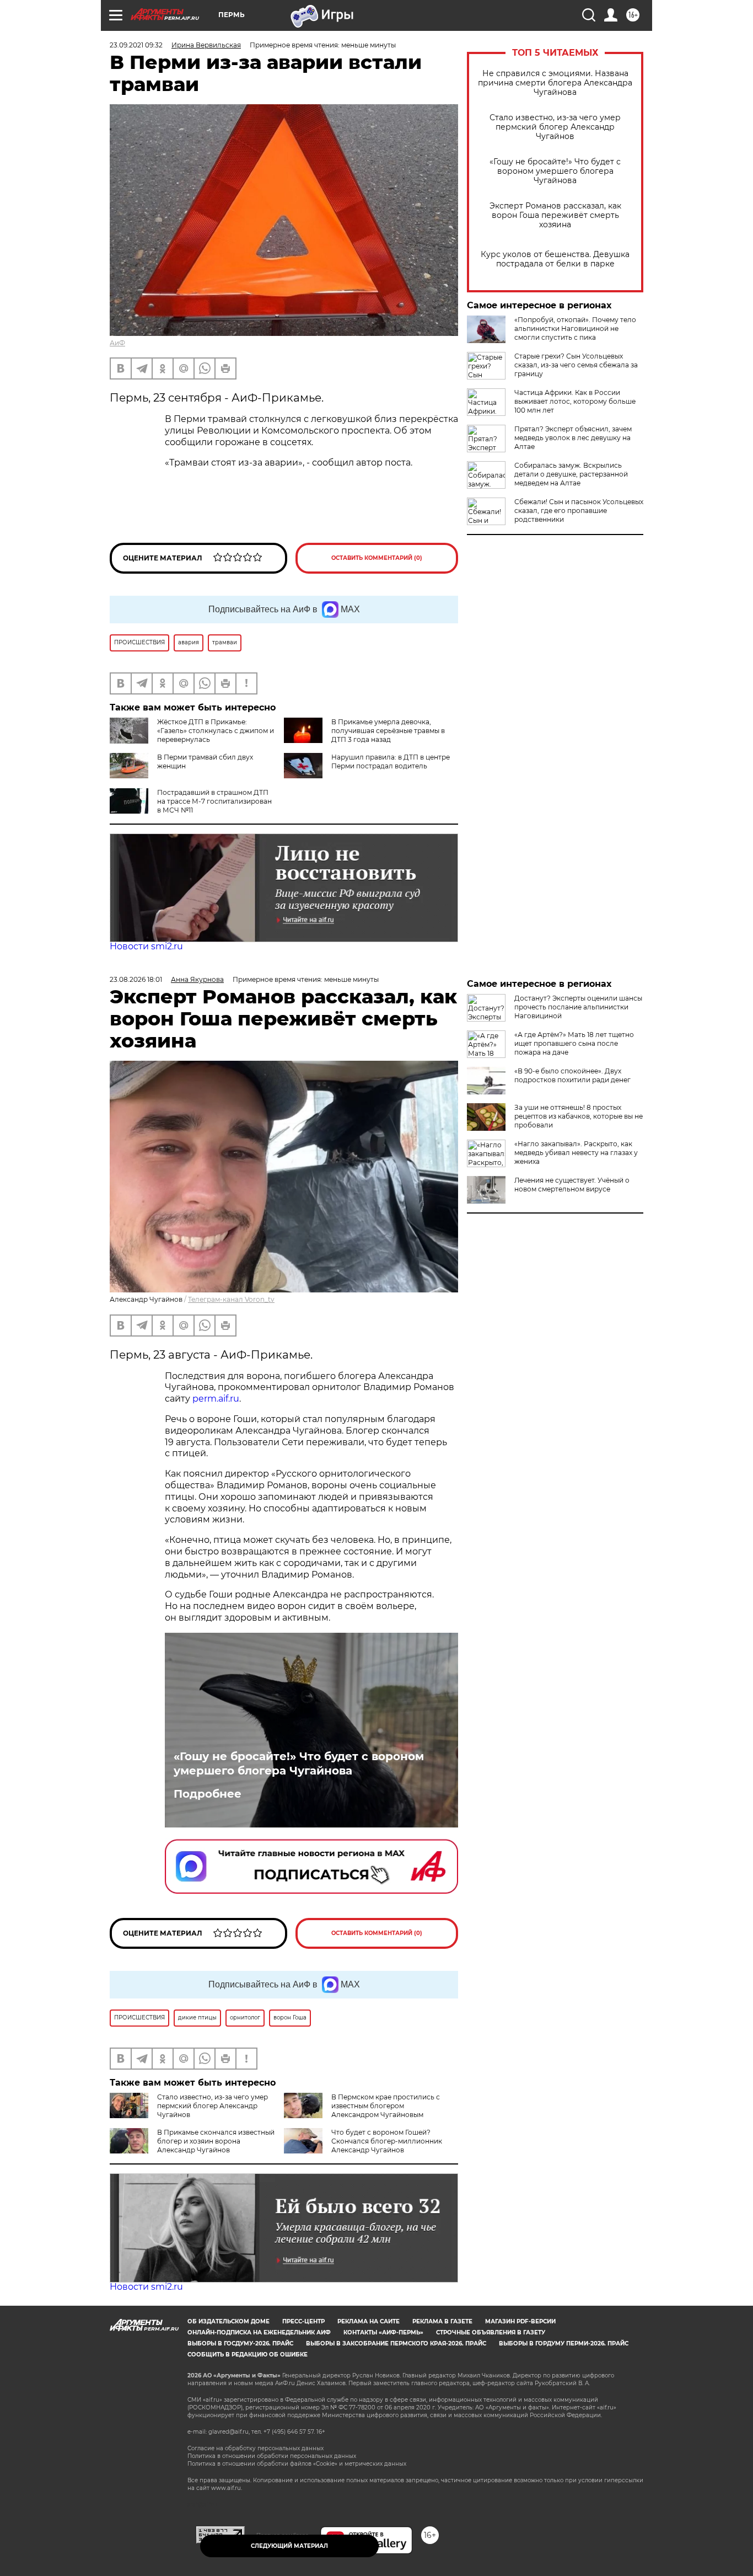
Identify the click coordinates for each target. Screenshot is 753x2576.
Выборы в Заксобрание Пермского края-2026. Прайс (396, 2343)
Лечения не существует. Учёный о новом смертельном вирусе (572, 1185)
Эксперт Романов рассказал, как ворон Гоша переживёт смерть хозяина (555, 215)
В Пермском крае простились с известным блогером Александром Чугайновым (386, 2106)
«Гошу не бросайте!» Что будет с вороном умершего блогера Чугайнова (555, 171)
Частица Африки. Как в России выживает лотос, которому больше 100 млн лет (575, 401)
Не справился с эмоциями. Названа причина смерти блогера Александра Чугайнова (555, 83)
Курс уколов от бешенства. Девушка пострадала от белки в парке (555, 259)
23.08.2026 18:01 (136, 979)
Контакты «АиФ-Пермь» (383, 2332)
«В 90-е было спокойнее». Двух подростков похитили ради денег (572, 1075)
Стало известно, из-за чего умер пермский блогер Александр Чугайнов (555, 127)
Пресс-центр (303, 2321)
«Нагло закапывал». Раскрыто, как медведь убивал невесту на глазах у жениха (576, 1153)
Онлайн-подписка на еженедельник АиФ (259, 2332)
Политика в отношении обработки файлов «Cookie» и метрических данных (297, 2464)
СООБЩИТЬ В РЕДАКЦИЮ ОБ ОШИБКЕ (248, 2355)
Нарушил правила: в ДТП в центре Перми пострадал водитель (391, 761)
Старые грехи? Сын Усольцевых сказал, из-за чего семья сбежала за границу (576, 365)
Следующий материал (289, 2546)
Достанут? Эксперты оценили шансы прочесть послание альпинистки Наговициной (578, 1007)
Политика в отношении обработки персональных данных (272, 2456)
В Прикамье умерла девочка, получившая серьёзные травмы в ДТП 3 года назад (388, 731)
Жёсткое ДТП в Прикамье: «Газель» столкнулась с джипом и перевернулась (216, 731)
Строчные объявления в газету (491, 2332)
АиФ (117, 343)
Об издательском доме (228, 2321)
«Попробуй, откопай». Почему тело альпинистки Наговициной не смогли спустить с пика (575, 328)
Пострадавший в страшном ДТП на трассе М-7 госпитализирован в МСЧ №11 (214, 801)
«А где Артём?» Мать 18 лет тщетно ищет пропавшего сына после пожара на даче (574, 1043)
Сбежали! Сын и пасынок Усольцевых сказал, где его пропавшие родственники (579, 511)
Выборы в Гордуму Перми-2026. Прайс (564, 2343)
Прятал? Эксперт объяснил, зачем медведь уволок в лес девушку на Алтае (573, 438)
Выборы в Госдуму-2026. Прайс (240, 2343)
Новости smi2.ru (146, 946)
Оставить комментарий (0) (377, 558)
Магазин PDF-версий (520, 2321)
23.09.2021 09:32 (136, 45)
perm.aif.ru (216, 1399)
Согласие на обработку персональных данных (256, 2448)
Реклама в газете (442, 2321)
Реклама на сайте (369, 2321)
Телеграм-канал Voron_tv (231, 1299)
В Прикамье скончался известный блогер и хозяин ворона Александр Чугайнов (216, 2141)
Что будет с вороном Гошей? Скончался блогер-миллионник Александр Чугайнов (387, 2141)
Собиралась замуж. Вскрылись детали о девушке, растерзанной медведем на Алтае (571, 474)
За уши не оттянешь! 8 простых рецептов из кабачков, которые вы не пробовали (579, 1116)
